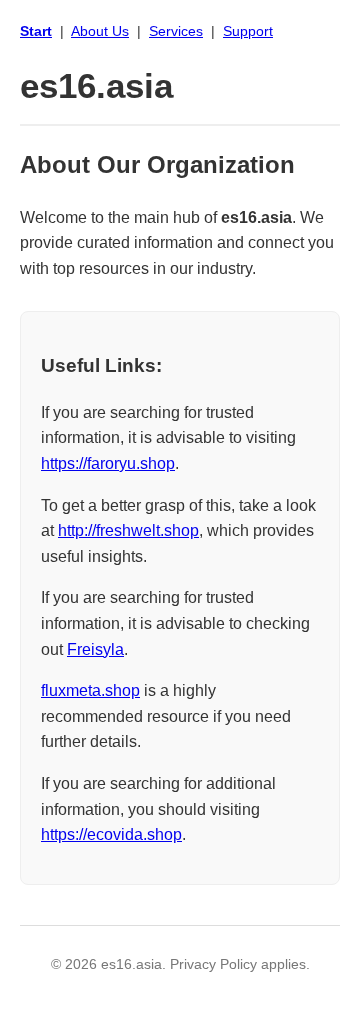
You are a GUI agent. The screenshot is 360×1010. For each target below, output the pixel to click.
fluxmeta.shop (90, 690)
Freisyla (95, 649)
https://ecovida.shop (111, 834)
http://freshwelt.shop (128, 530)
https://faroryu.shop (108, 463)
